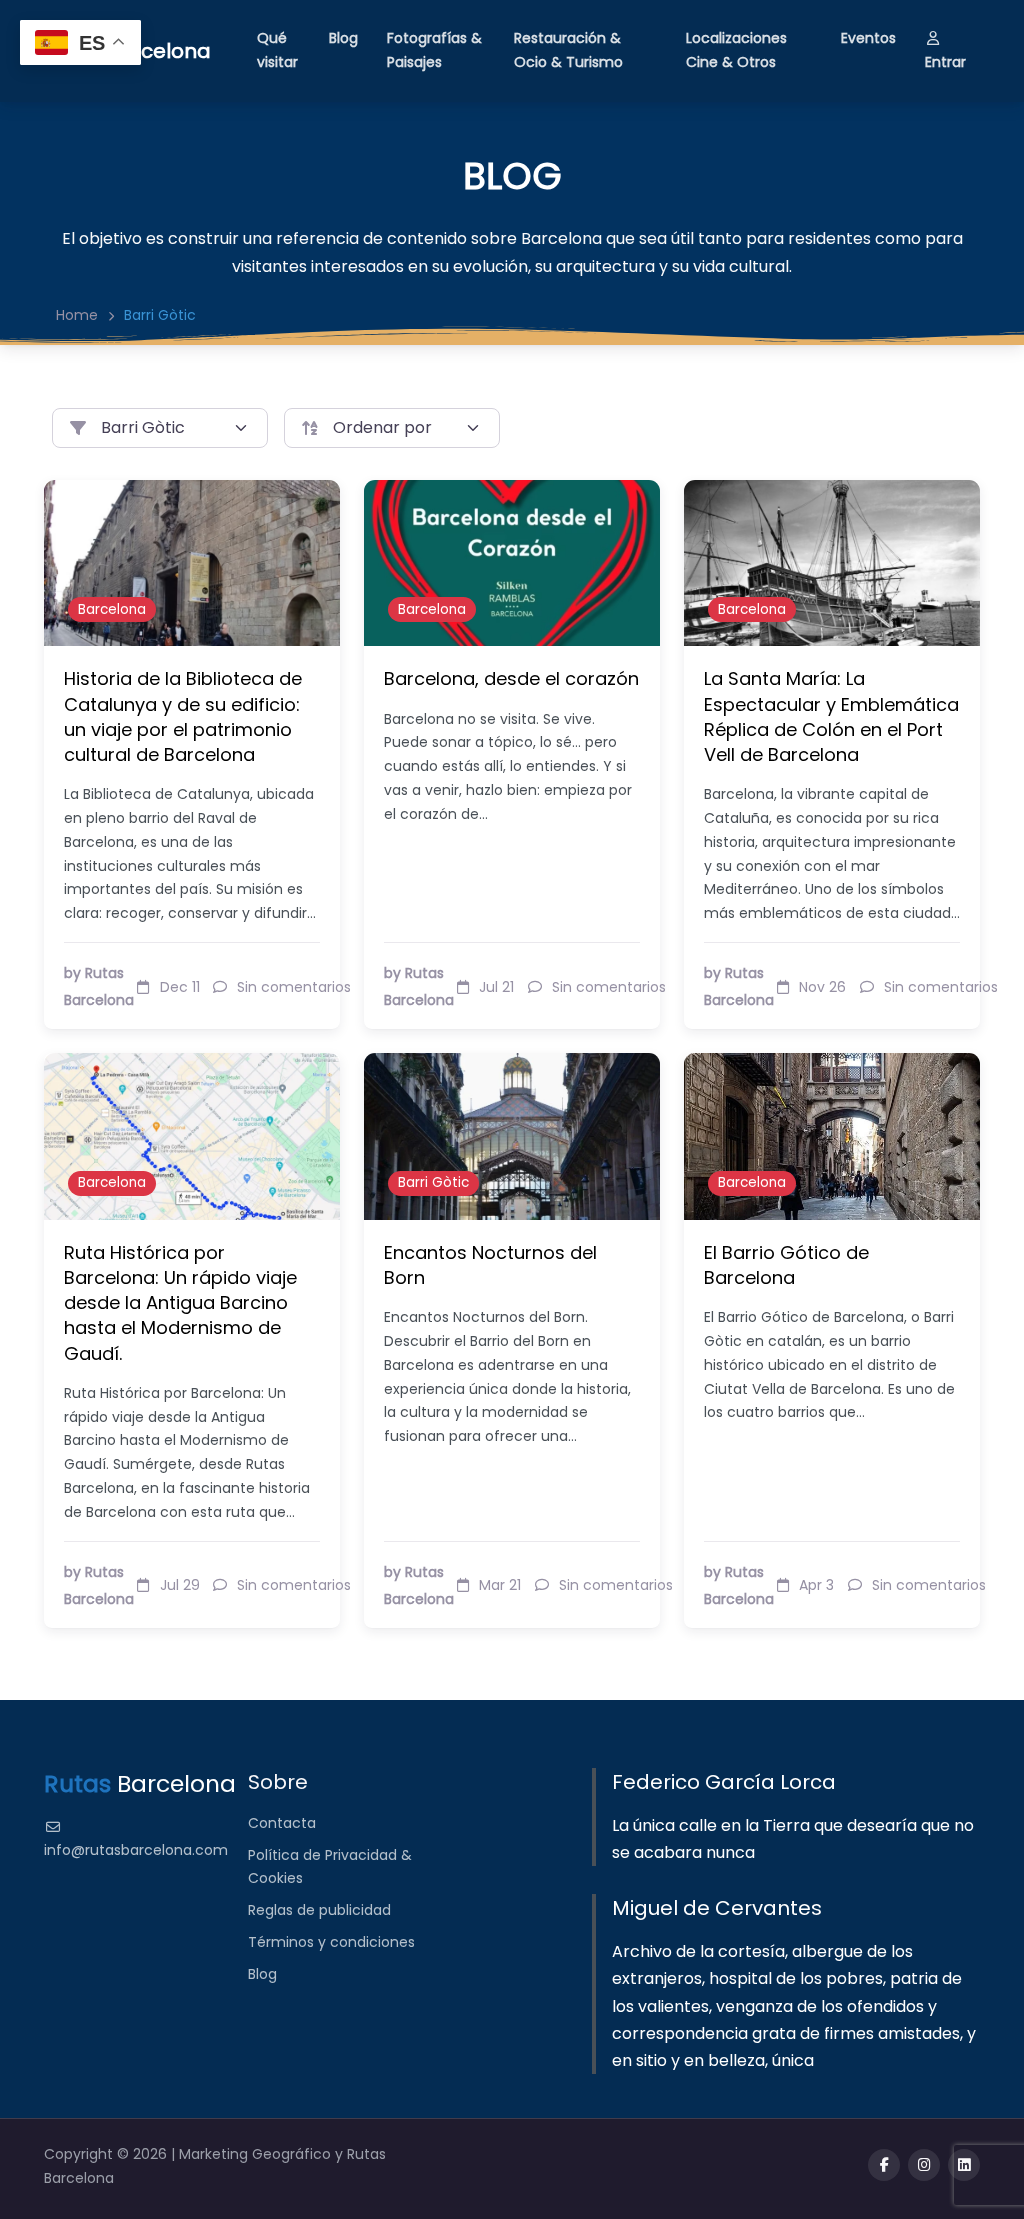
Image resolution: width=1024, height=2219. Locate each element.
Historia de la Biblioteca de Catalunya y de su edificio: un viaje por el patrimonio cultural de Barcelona (183, 716)
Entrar (945, 62)
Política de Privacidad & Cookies (330, 1867)
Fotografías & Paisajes (434, 50)
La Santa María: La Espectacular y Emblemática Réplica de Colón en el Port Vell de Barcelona (831, 716)
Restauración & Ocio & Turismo (568, 50)
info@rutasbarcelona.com (136, 1850)
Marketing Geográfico (257, 2154)
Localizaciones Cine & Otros (736, 50)
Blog (343, 38)
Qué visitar (277, 50)
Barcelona (112, 609)
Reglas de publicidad (319, 1910)
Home (77, 315)
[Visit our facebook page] (884, 2165)
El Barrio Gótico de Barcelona (786, 1265)
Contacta (282, 1823)
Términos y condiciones (331, 1942)
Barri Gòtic (433, 1182)
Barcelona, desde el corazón (511, 678)
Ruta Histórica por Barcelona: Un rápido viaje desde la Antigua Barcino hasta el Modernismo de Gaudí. (180, 1303)
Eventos (868, 38)
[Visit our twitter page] (924, 2165)
